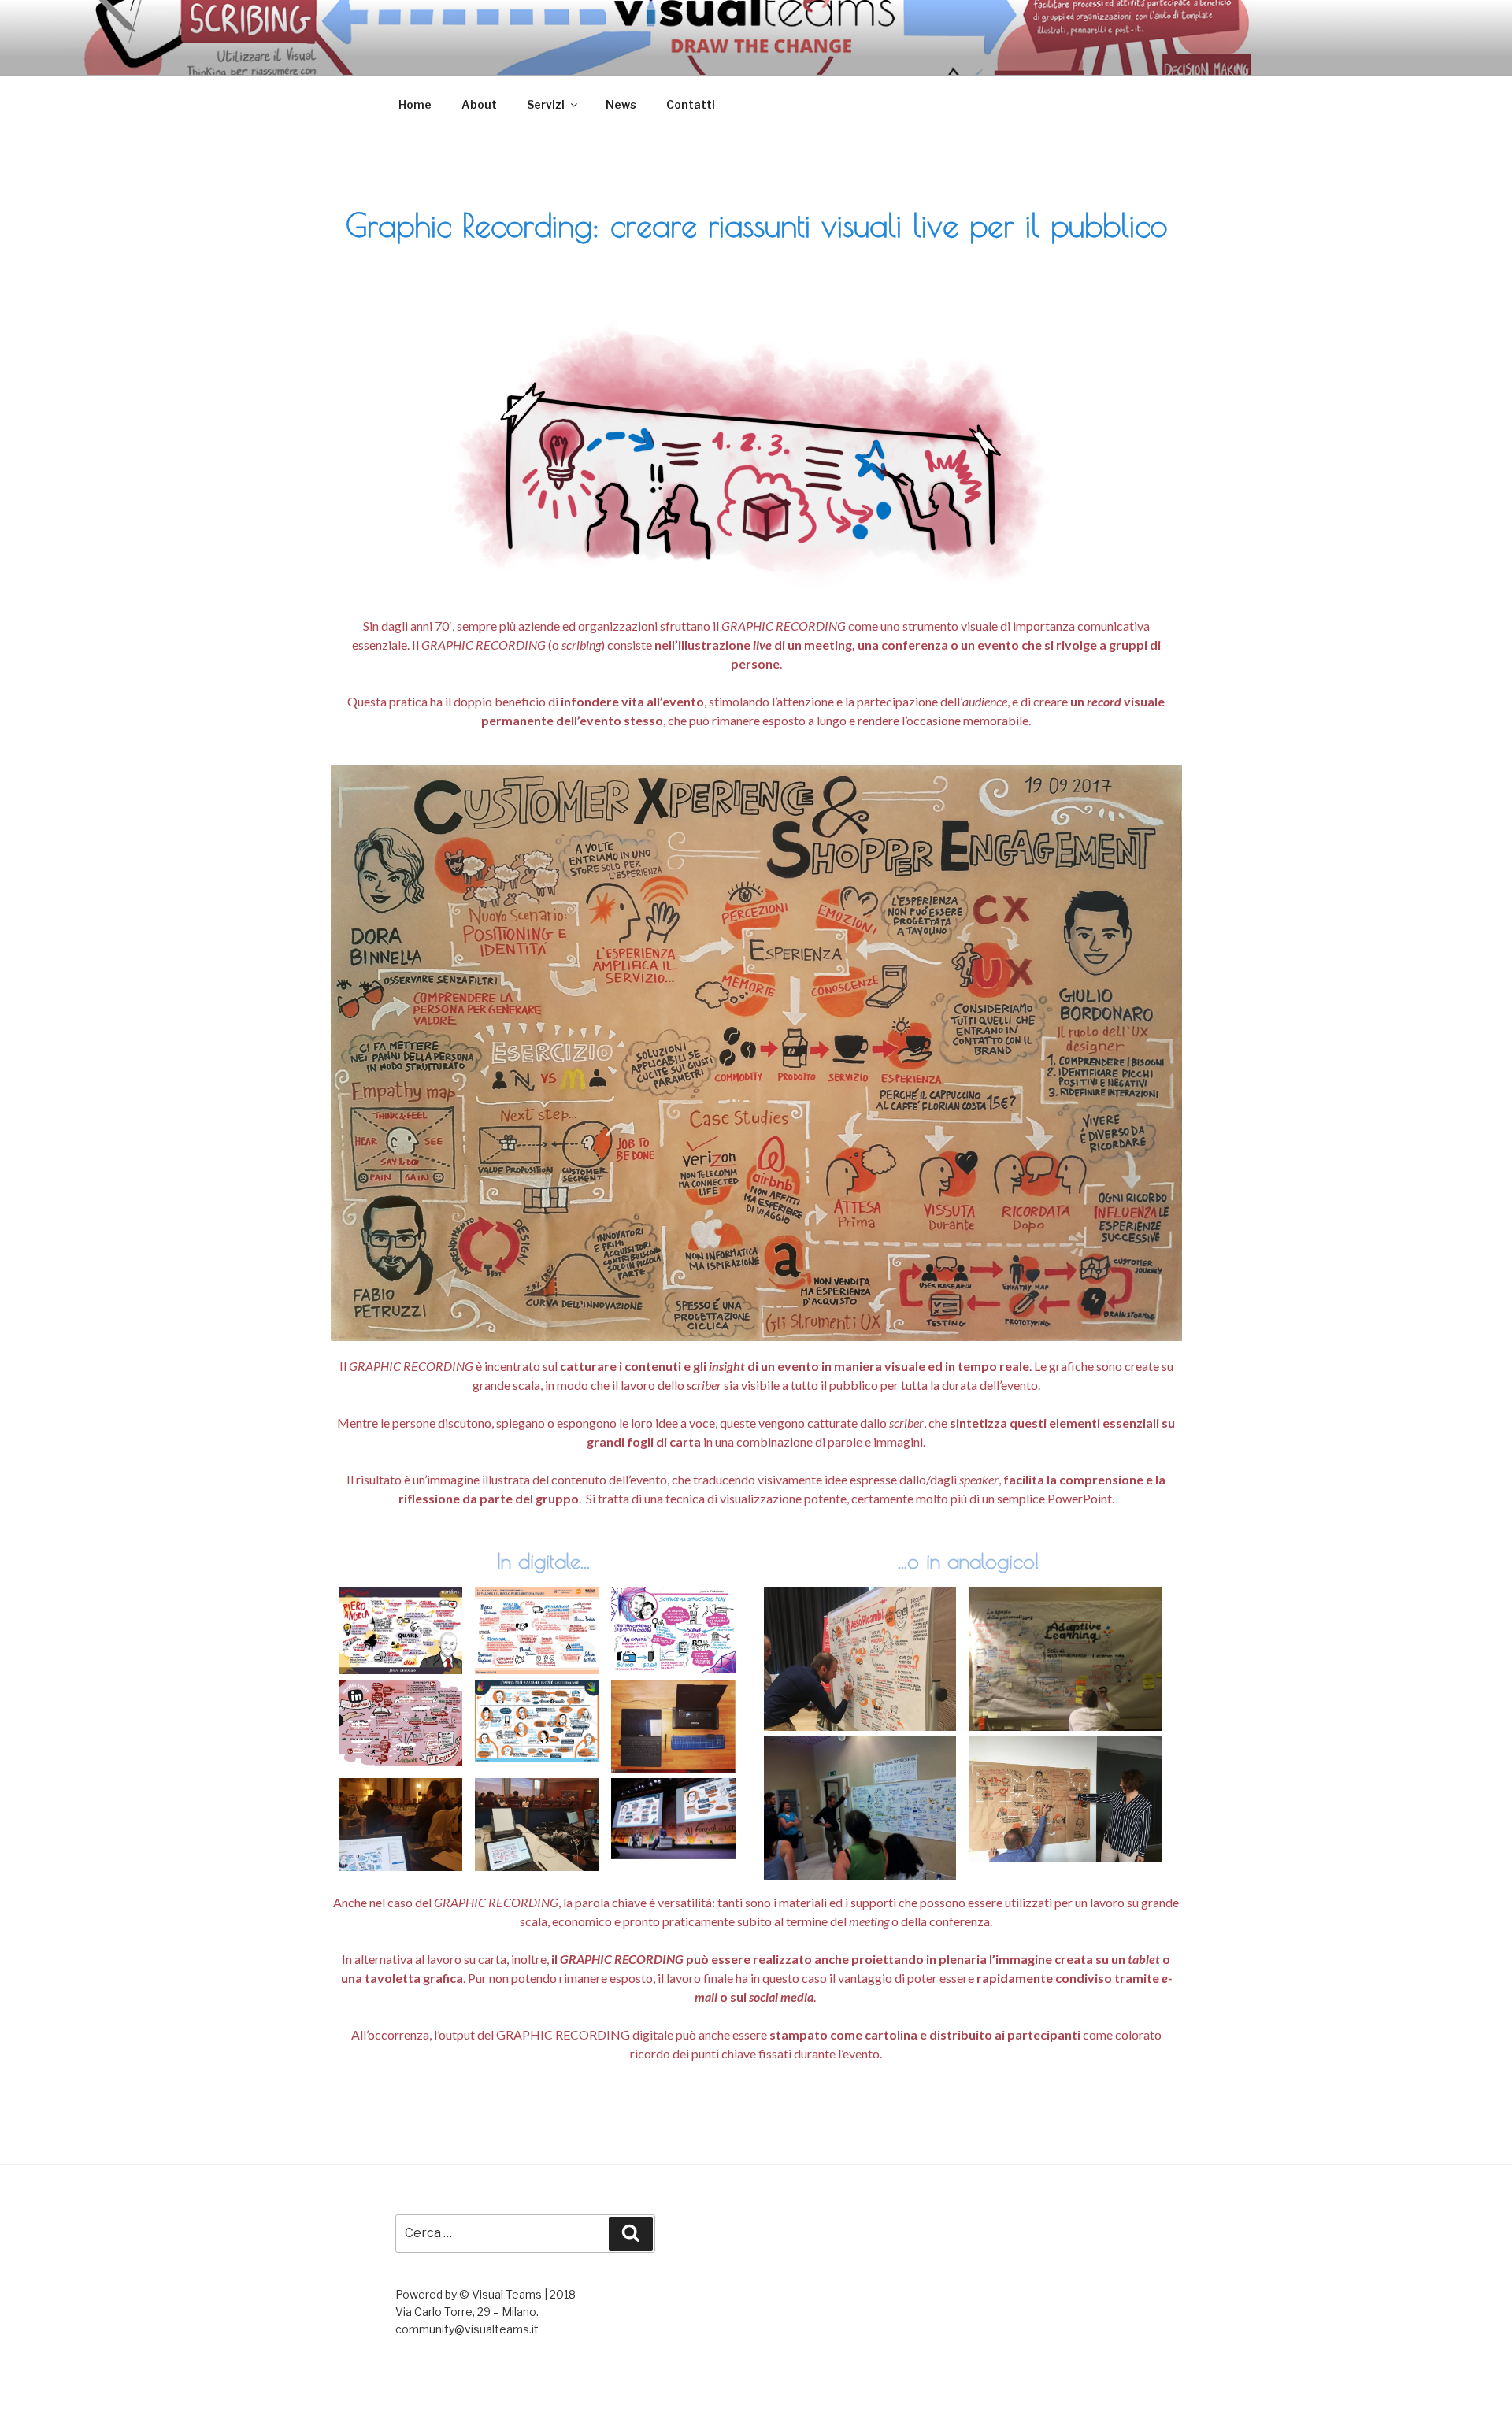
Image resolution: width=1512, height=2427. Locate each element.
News (621, 104)
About (479, 104)
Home (415, 104)
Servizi (546, 104)
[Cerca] (631, 2233)
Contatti (691, 104)
